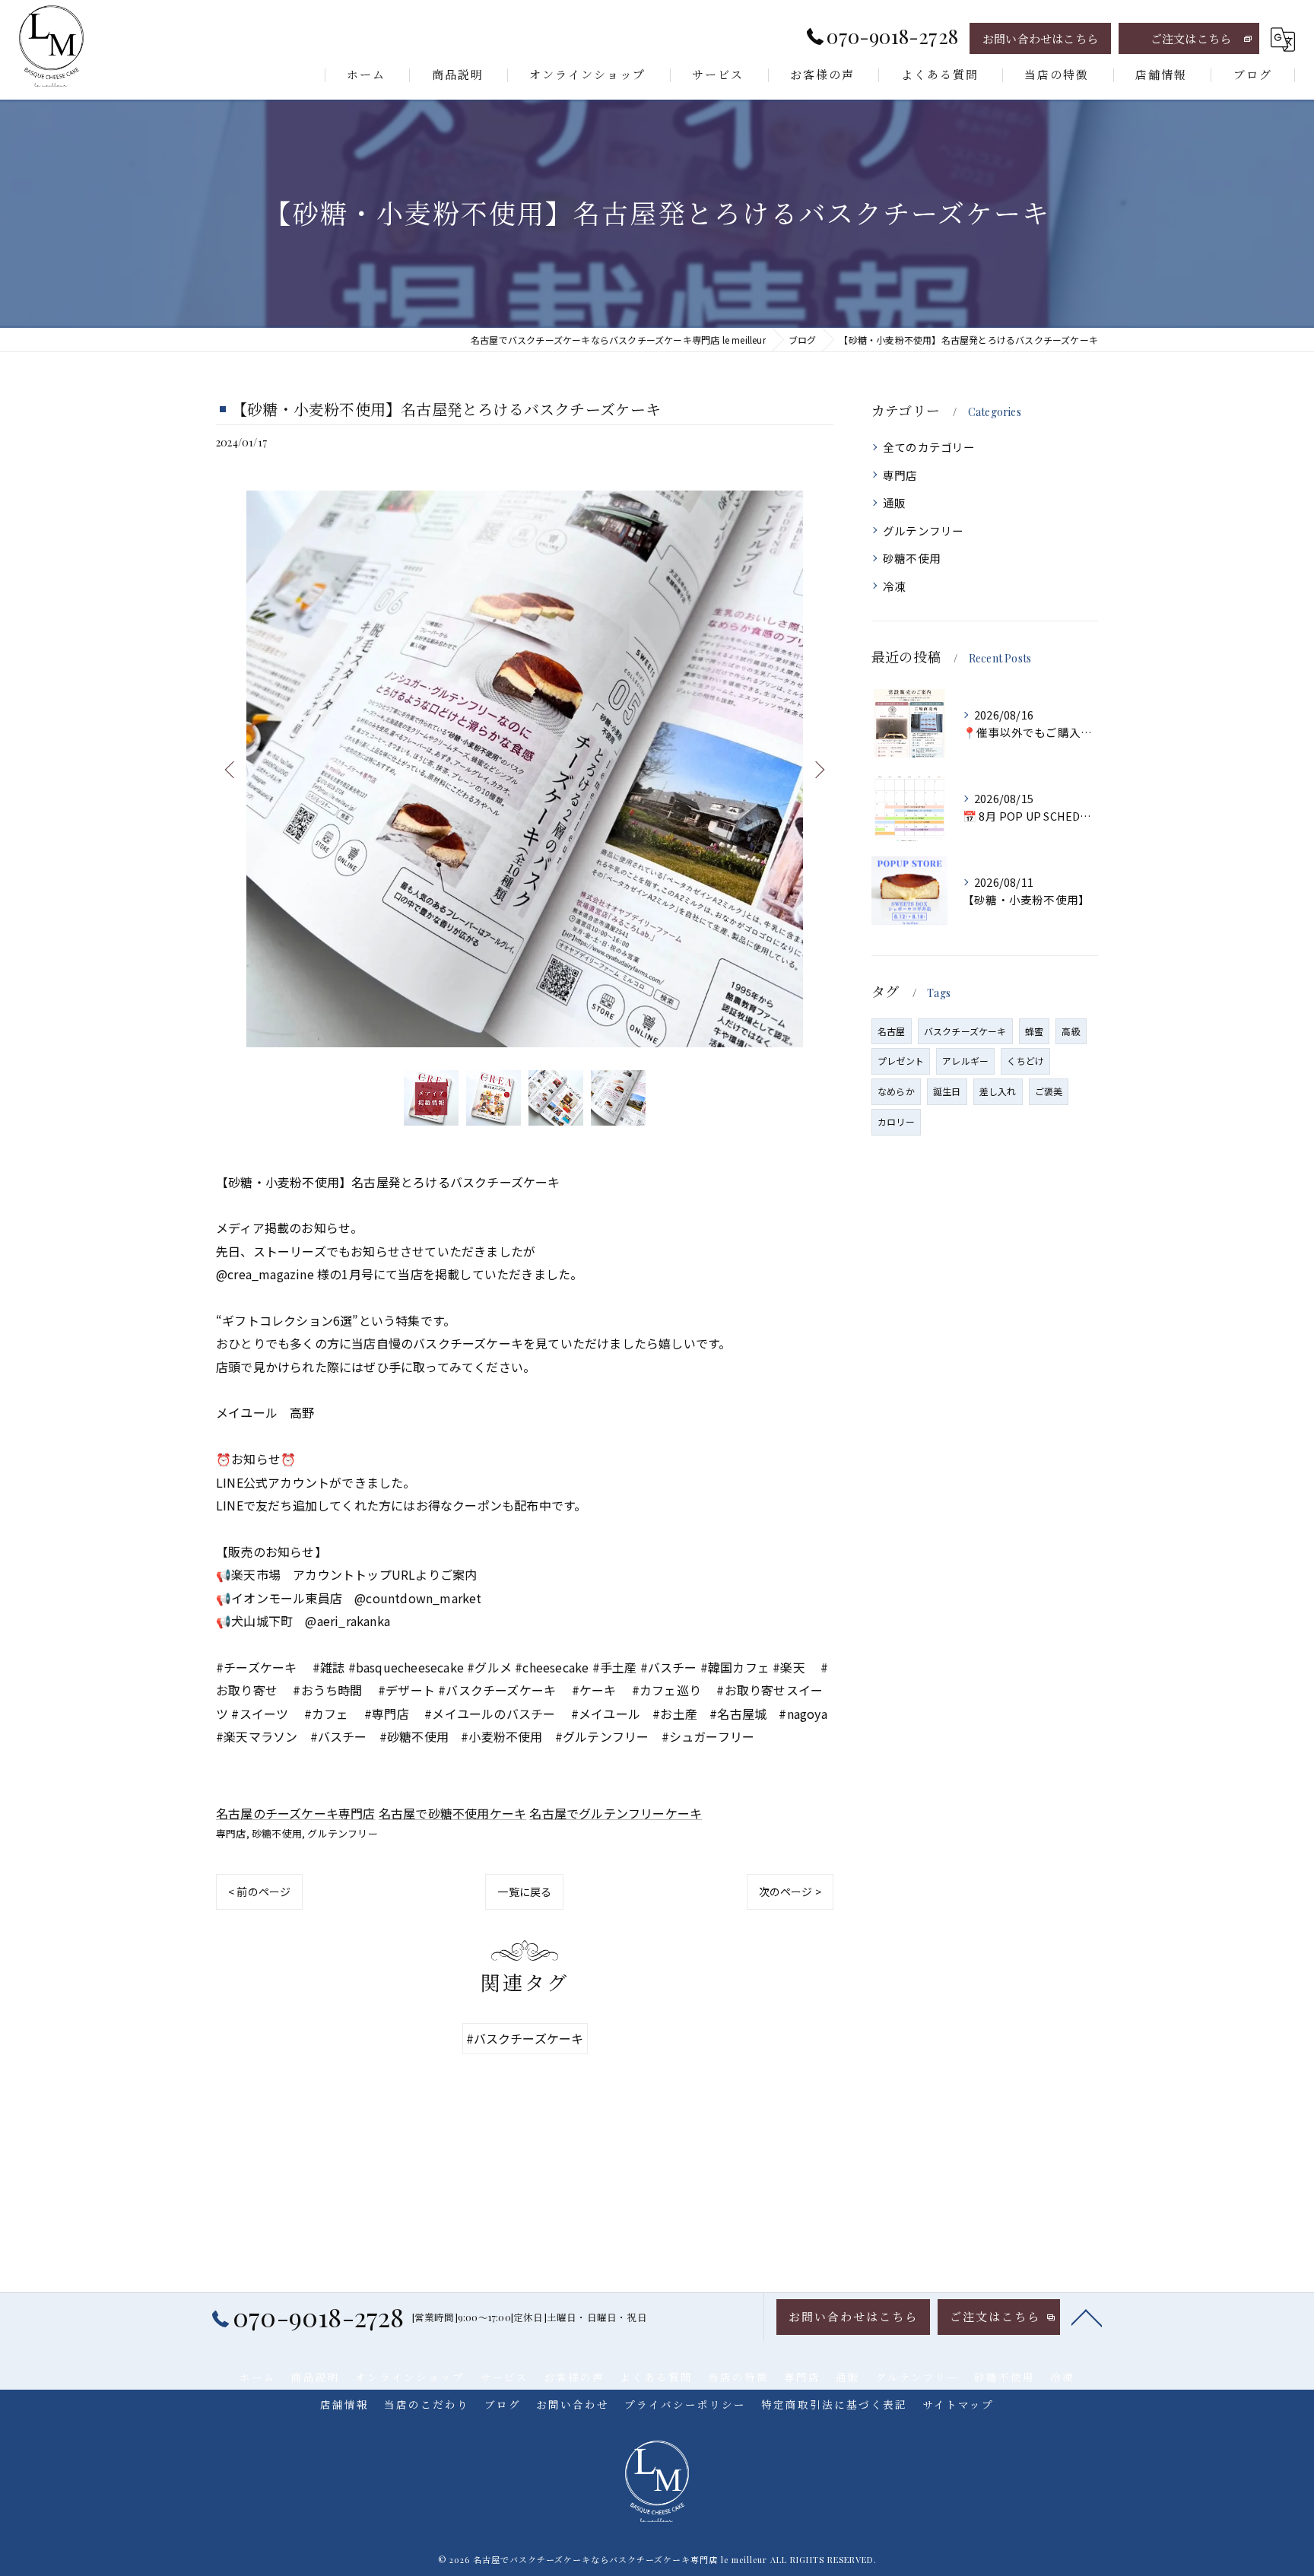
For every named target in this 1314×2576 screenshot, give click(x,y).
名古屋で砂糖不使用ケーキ (452, 1813)
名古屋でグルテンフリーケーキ (616, 1813)
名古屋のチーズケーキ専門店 (296, 1813)
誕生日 (947, 1091)
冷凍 (894, 586)
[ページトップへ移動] (1087, 2317)
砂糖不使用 (277, 1833)
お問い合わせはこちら (1040, 39)
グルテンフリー (342, 1833)
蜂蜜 (1034, 1031)
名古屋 (892, 1031)
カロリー (896, 1121)
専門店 (231, 1833)
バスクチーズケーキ (965, 1031)
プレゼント (901, 1061)
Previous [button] (231, 769)
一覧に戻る (524, 1892)
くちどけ (1025, 1061)
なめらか (896, 1091)
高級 (1071, 1031)
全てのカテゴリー (929, 447)
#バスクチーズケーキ (525, 2038)
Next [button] (818, 769)
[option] (525, 769)
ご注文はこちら (1191, 39)
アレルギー (965, 1061)
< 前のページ (259, 1892)
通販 (894, 502)
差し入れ (998, 1091)
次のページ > (790, 1892)
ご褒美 (1049, 1091)
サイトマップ (958, 2404)
